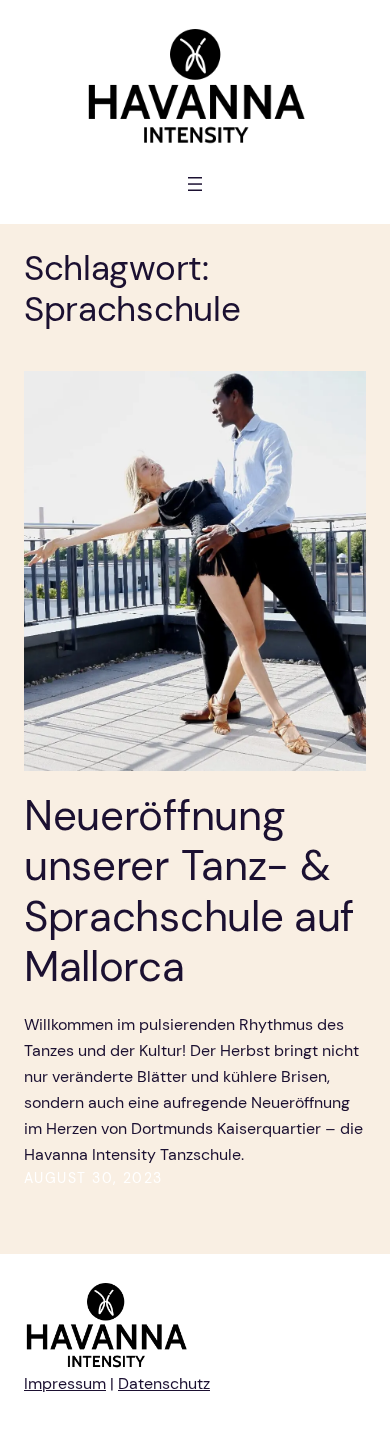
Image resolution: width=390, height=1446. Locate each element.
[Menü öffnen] (195, 184)
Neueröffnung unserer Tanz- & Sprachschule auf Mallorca (189, 892)
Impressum (65, 1383)
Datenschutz (164, 1383)
